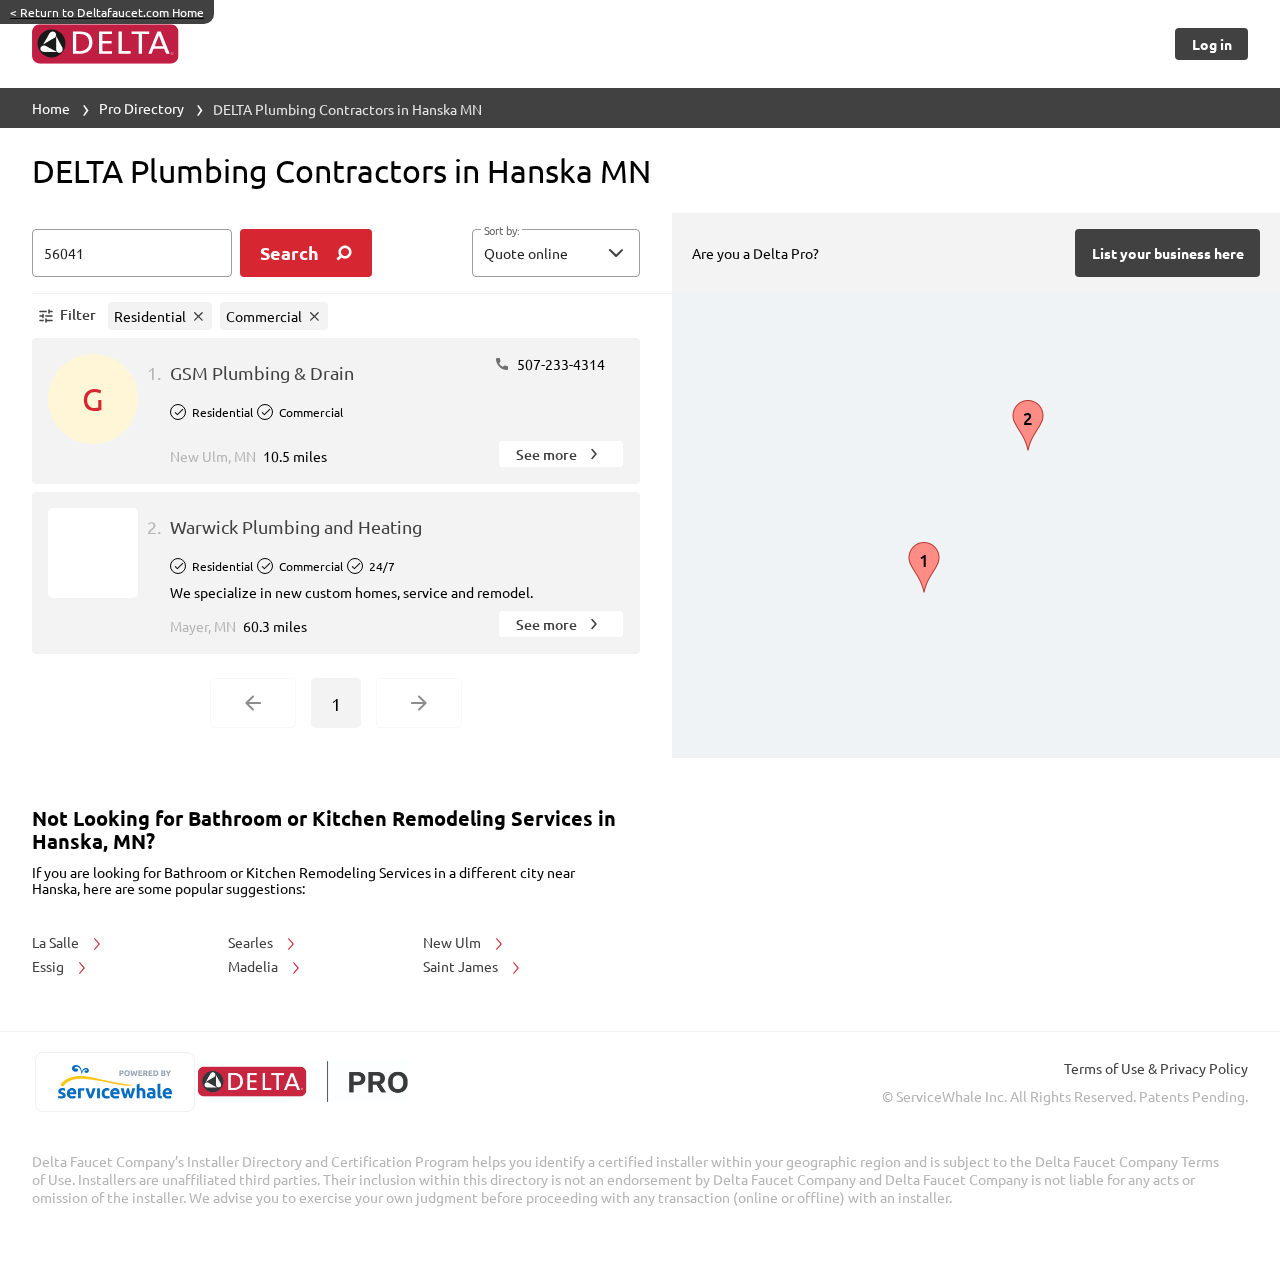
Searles (252, 942)
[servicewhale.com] (114, 1082)
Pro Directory (141, 108)
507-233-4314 (559, 364)
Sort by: (501, 231)
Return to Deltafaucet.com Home (107, 12)
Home (51, 108)
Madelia (254, 966)
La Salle (57, 942)
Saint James (462, 966)
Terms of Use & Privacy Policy (1156, 1068)
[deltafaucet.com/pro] (302, 1081)
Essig (49, 966)
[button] (556, 253)
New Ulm (453, 942)
